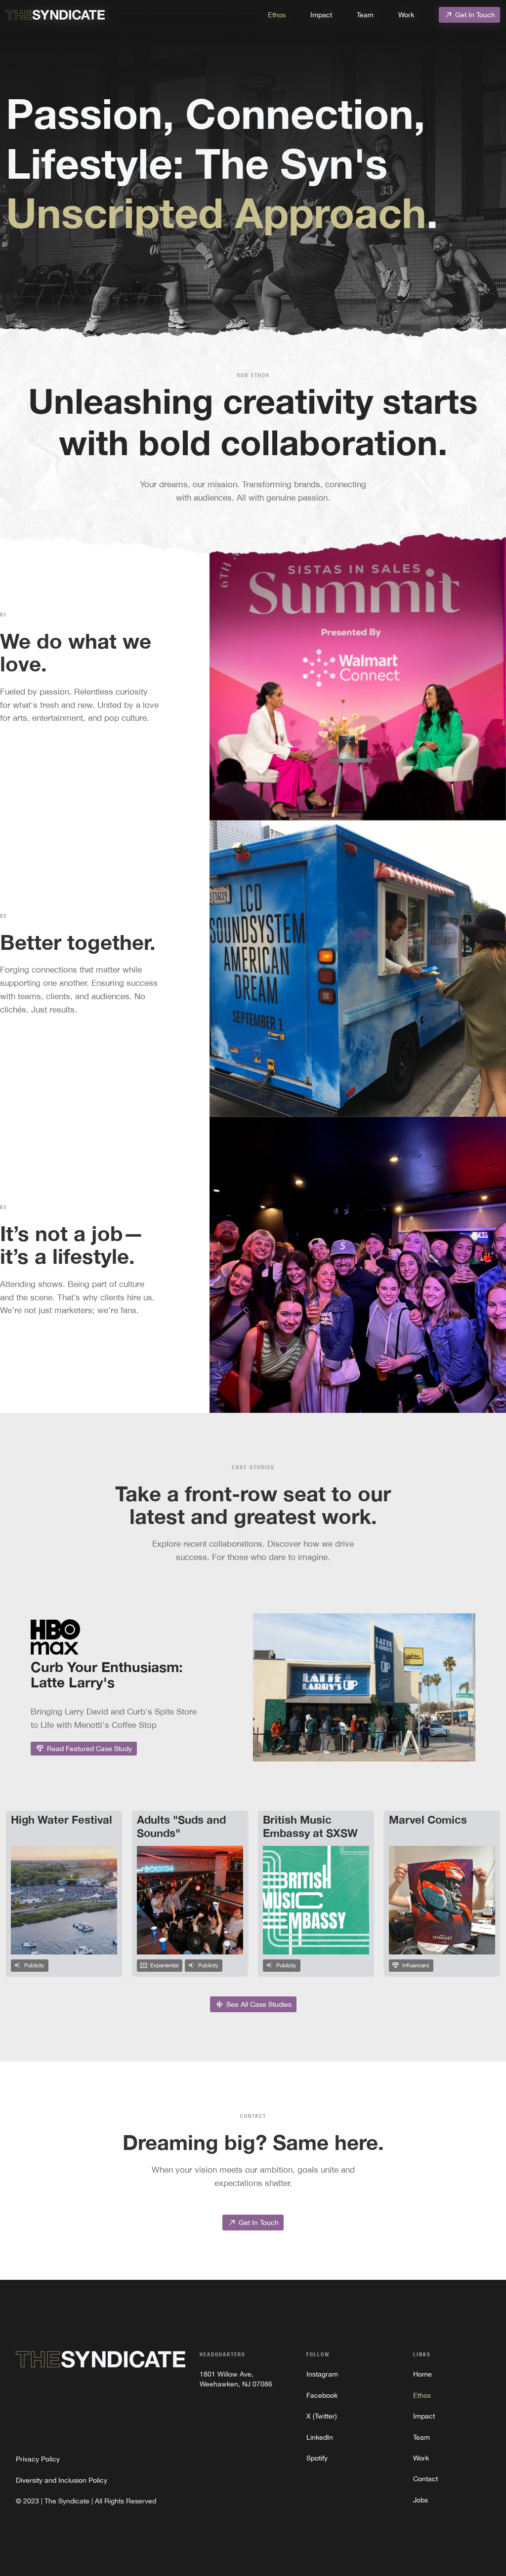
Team (365, 15)
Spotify (317, 2458)
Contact (425, 2479)
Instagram (322, 2374)
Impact (321, 15)
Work (406, 15)
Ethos (277, 15)
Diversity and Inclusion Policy (62, 2480)
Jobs (421, 2500)
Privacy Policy (38, 2459)
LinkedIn (320, 2437)
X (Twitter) (322, 2416)
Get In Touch (469, 15)
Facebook (322, 2395)
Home (422, 2374)
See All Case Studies (253, 2004)
